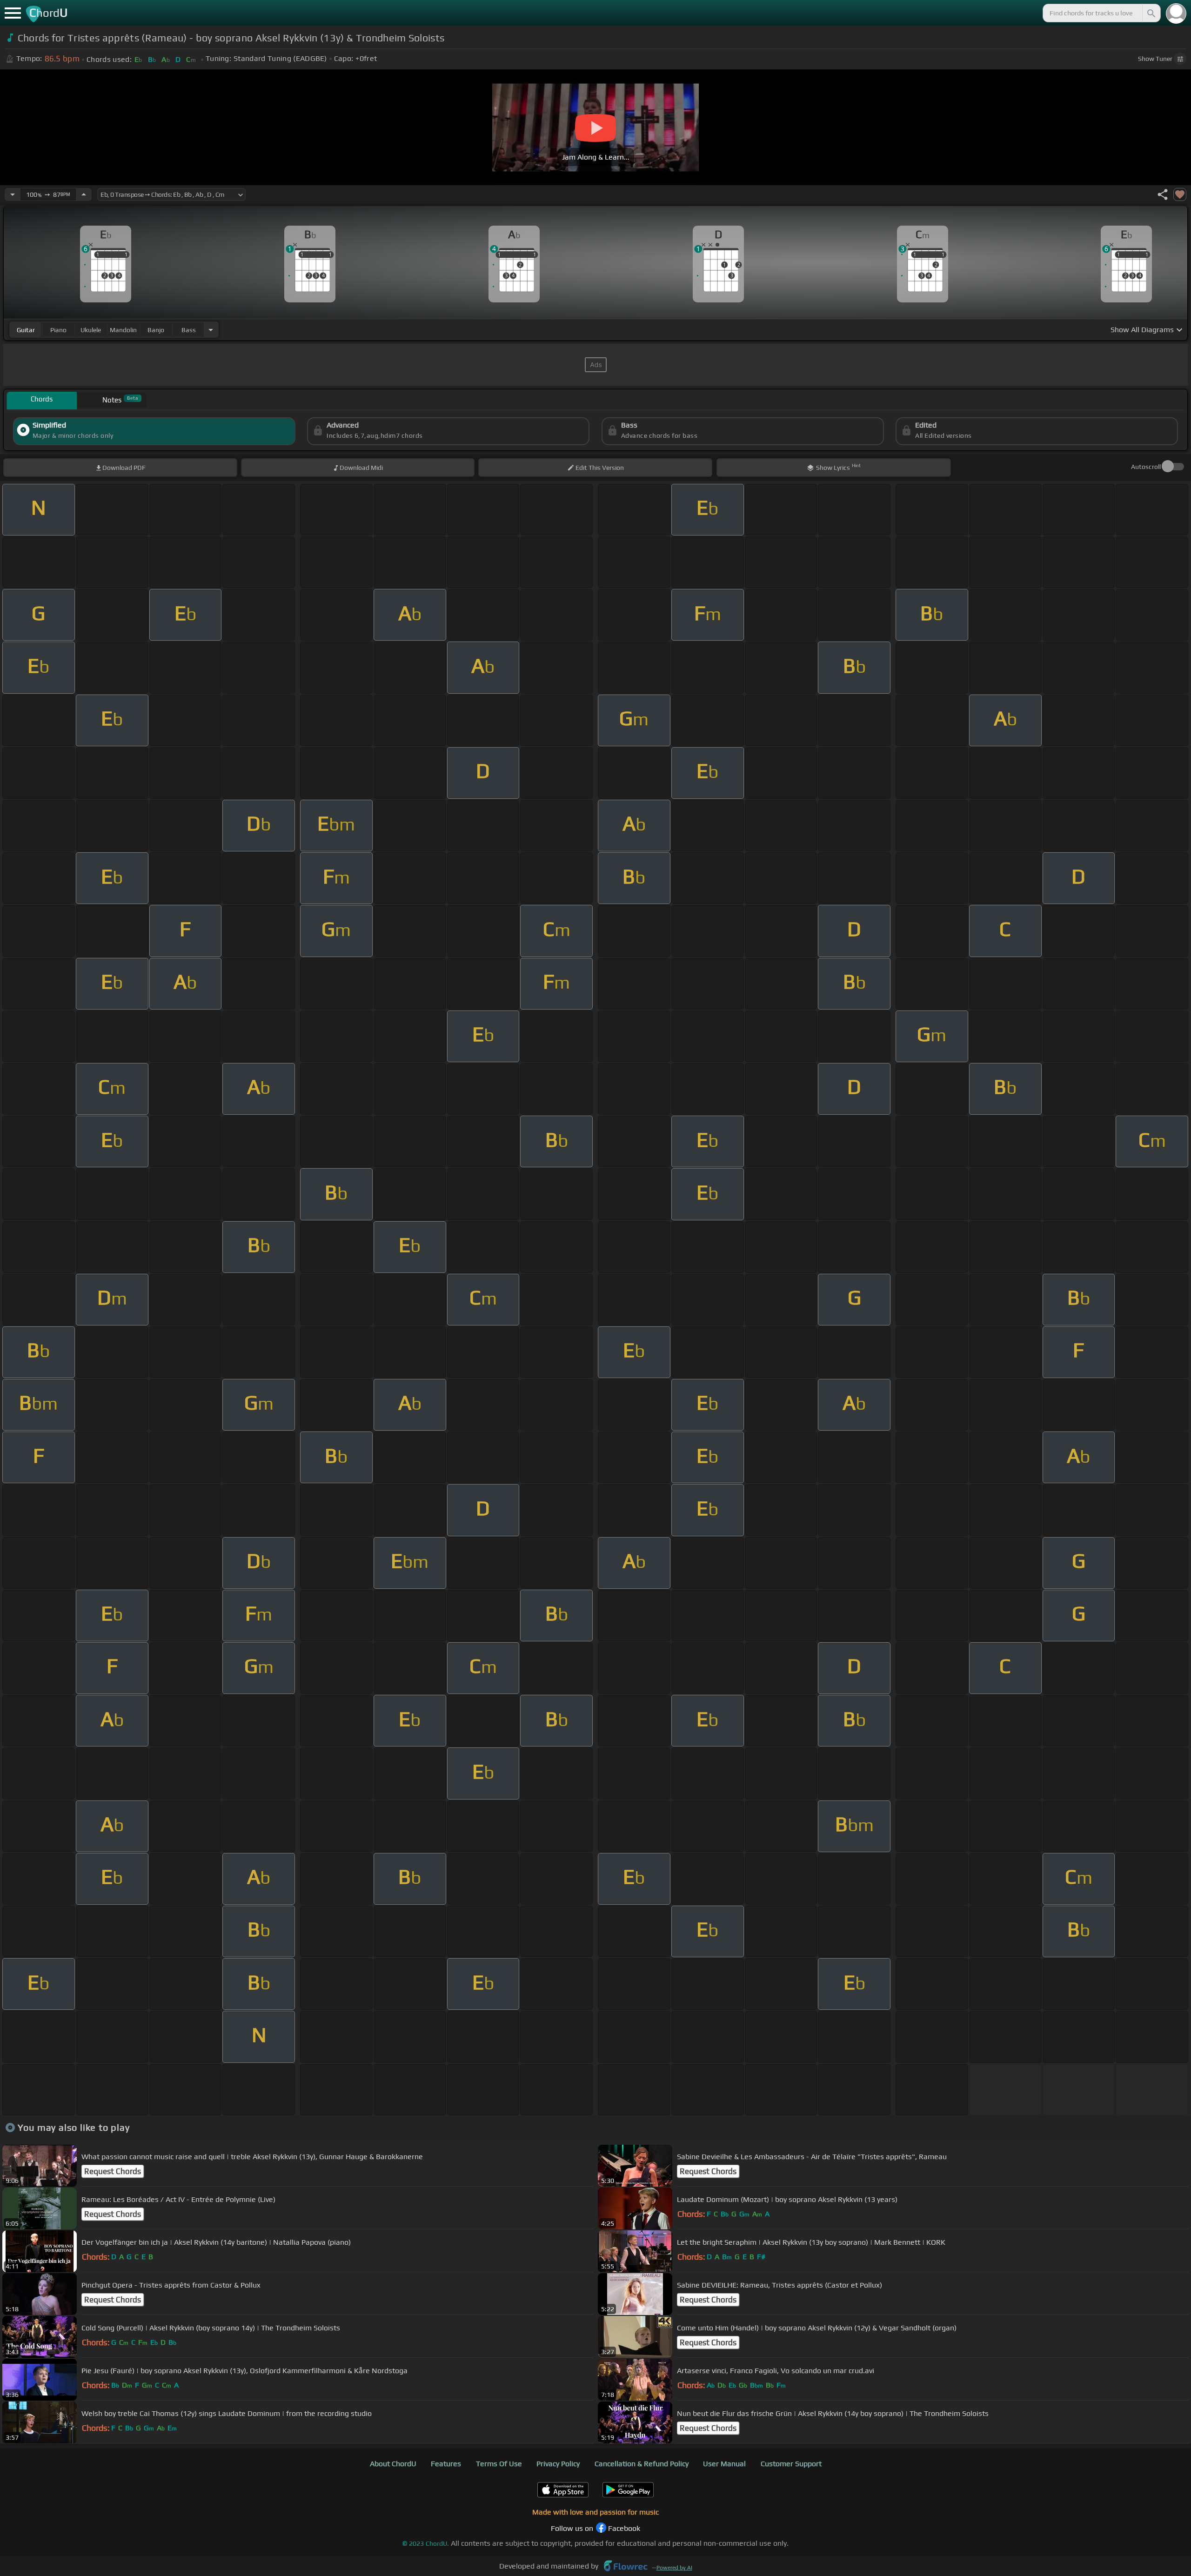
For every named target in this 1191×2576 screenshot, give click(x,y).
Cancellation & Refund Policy (642, 2464)
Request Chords (113, 2171)
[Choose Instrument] (211, 330)
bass (189, 330)
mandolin (123, 330)
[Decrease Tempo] (13, 194)
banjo (156, 330)
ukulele (91, 330)
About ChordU (393, 2464)
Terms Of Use (499, 2464)
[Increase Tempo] (84, 194)
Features (446, 2464)
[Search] (1151, 13)
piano (58, 330)
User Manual (724, 2464)
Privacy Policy (558, 2464)
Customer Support (791, 2464)
